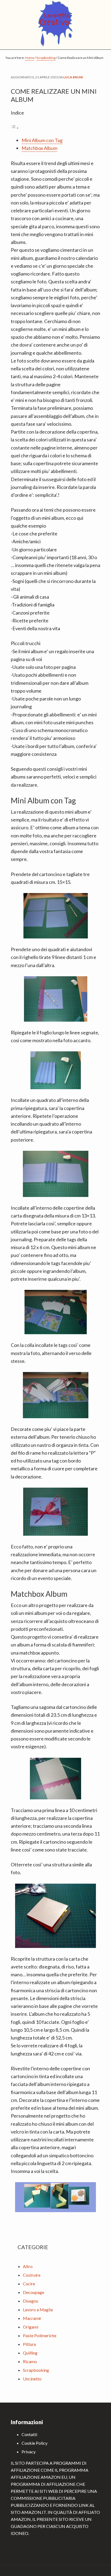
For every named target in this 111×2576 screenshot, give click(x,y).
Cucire (29, 2284)
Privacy (29, 2452)
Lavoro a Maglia (38, 2310)
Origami (31, 2327)
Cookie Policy (34, 2443)
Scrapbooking (36, 2370)
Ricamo (30, 2361)
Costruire (32, 2275)
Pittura (29, 2344)
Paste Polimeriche (40, 2335)
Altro (28, 2266)
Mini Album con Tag (42, 140)
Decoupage (34, 2292)
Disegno (31, 2301)
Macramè (32, 2318)
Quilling (30, 2353)
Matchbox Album (39, 148)
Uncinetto (32, 2379)
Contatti (29, 2434)
